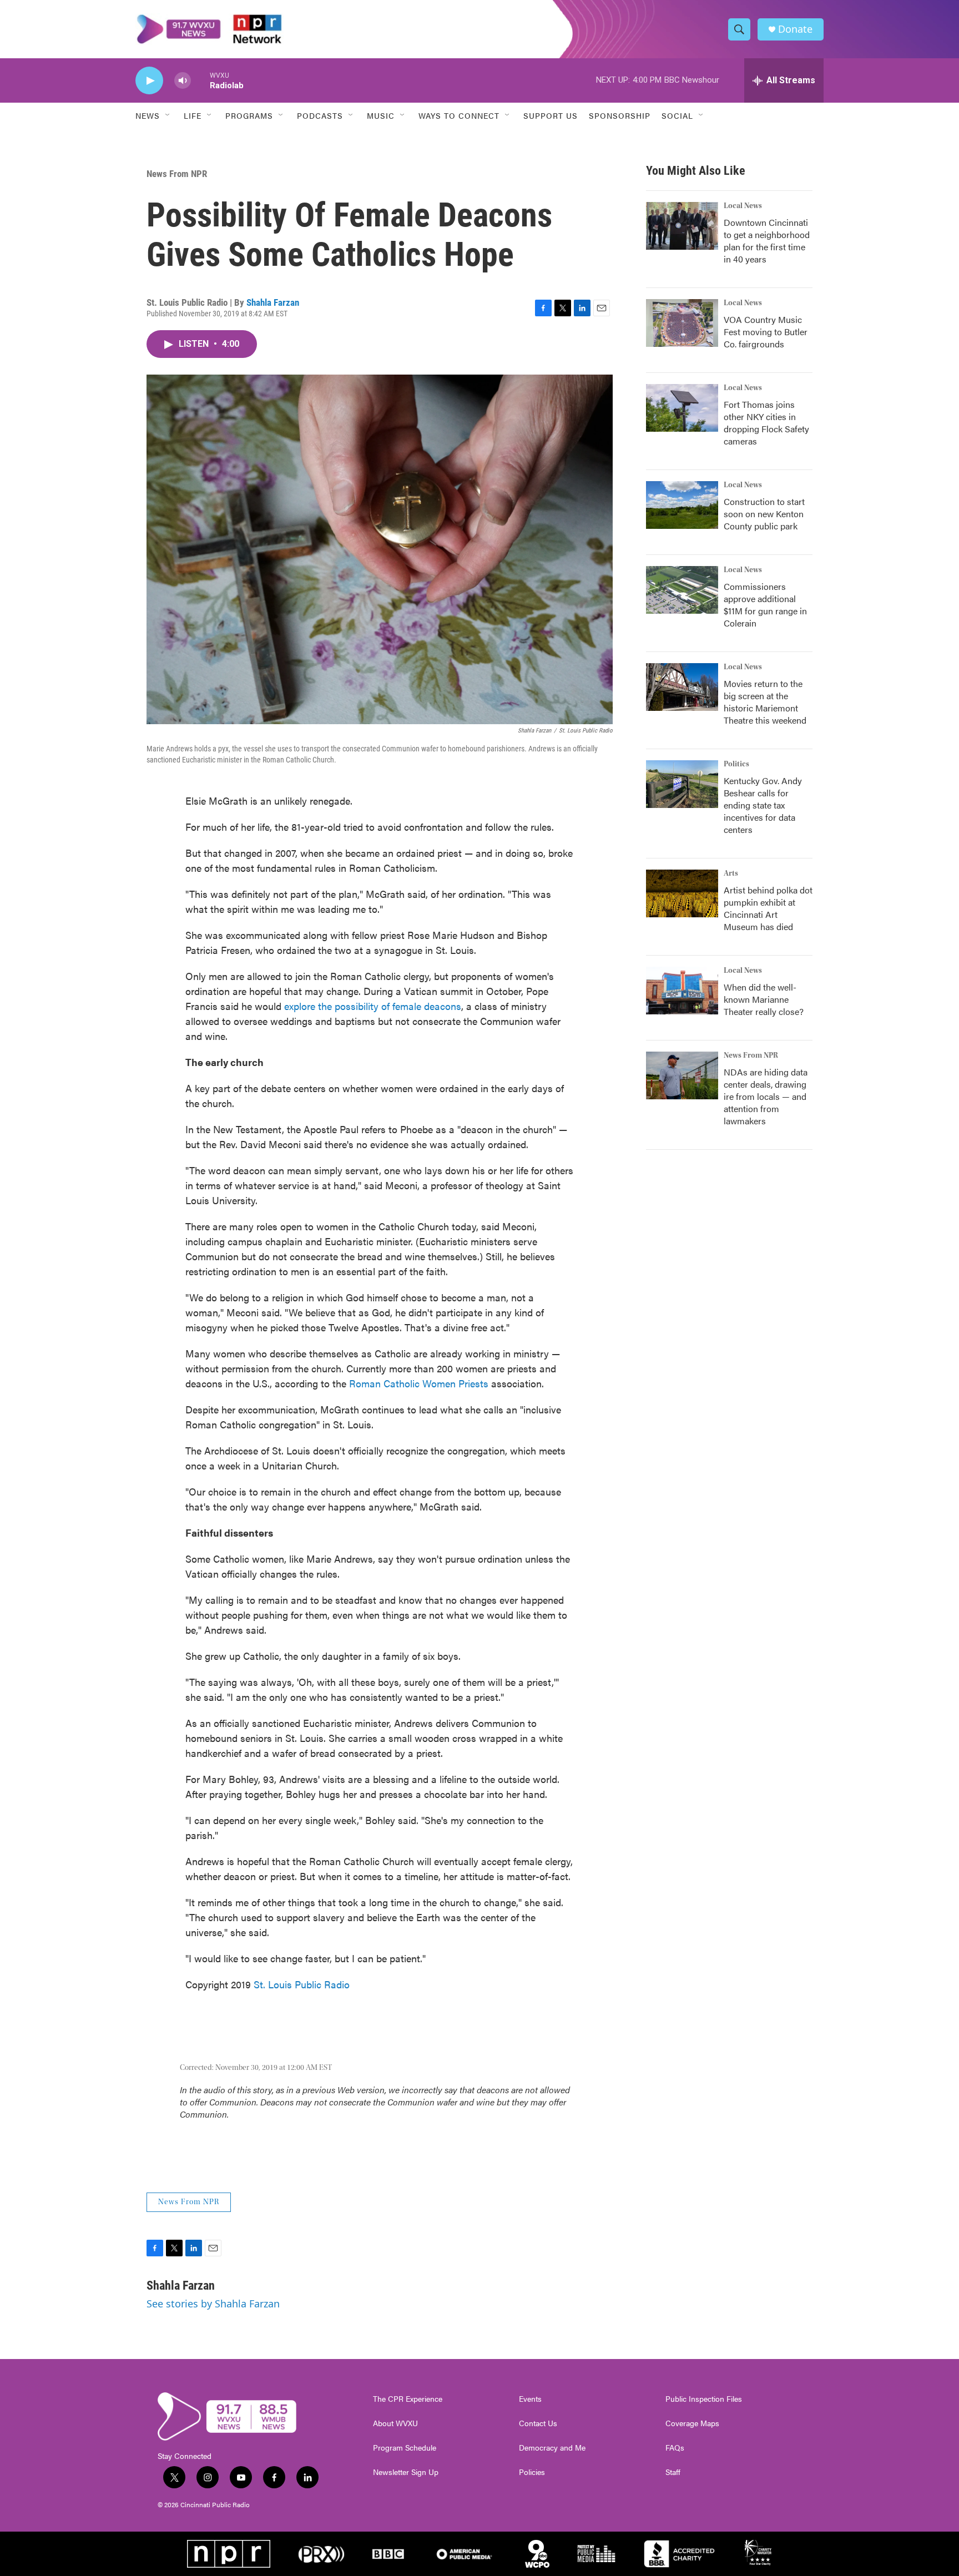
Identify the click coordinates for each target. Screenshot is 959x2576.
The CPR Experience (408, 2399)
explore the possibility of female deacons (373, 1006)
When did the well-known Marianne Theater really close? (764, 999)
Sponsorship (620, 115)
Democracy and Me (552, 2448)
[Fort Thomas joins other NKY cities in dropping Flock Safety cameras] (682, 408)
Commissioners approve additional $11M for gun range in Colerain (765, 605)
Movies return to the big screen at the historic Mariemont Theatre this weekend (765, 702)
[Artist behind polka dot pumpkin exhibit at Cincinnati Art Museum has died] (682, 893)
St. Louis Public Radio (302, 1984)
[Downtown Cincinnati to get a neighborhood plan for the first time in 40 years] (682, 226)
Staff (673, 2472)
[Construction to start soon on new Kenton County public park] (682, 505)
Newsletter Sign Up (406, 2472)
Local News (743, 206)
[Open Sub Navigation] (168, 115)
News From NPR (177, 174)
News (148, 115)
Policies (532, 2472)
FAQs (675, 2448)
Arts (731, 873)
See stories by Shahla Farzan (213, 2304)
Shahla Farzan (273, 302)
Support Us (551, 115)
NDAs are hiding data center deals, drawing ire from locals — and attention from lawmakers (766, 1096)
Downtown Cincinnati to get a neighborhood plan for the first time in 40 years (767, 241)
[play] (149, 81)
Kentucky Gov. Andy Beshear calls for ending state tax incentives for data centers (763, 805)
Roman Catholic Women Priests (419, 1383)
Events (530, 2399)
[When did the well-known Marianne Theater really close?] (682, 991)
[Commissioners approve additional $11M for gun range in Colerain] (682, 590)
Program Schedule (405, 2448)
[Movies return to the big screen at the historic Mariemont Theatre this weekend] (682, 687)
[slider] (200, 80)
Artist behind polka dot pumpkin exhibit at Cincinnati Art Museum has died (768, 908)
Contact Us (538, 2423)
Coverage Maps (692, 2423)
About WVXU (395, 2423)
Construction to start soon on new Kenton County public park (764, 514)
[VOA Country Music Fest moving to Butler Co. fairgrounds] (682, 323)
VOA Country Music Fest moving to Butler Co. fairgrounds (766, 332)
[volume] (183, 81)
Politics (736, 764)
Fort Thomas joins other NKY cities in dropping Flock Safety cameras (766, 423)
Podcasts (320, 115)
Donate (795, 29)
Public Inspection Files (704, 2399)
